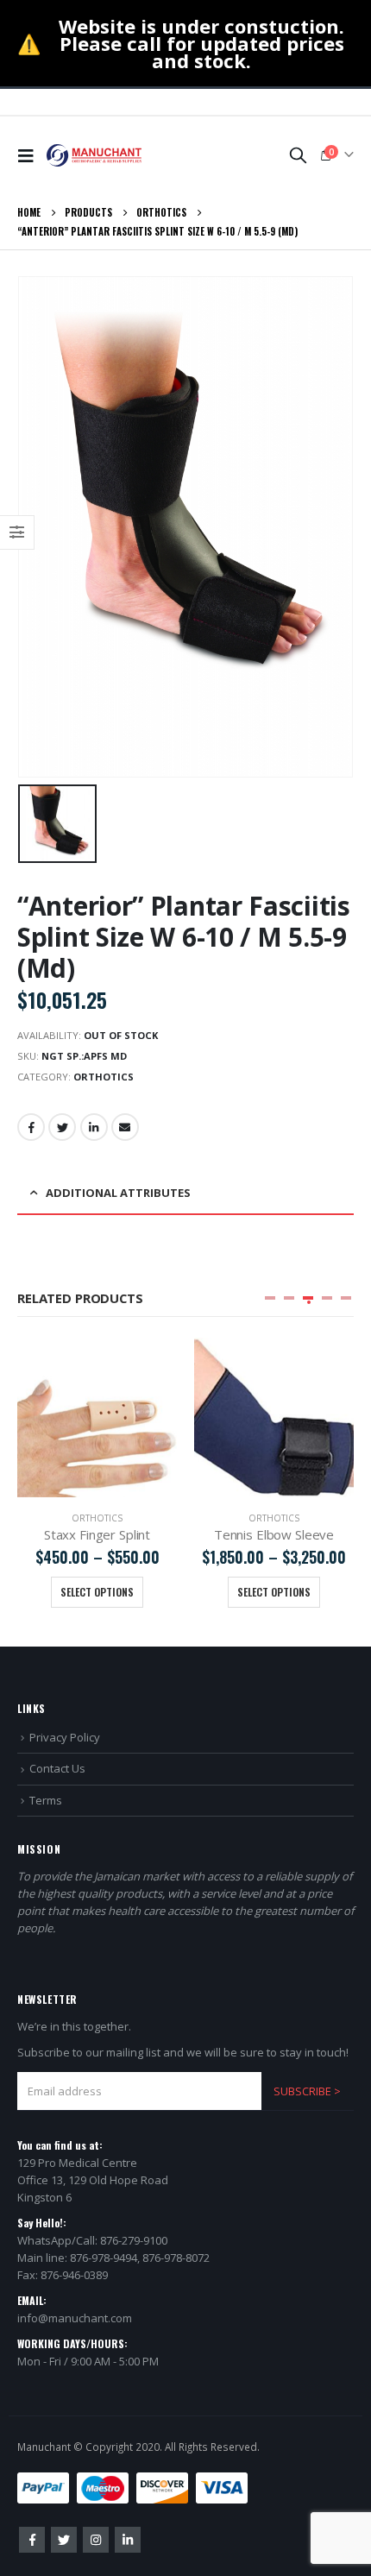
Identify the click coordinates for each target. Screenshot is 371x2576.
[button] (270, 1298)
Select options (97, 1592)
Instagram (96, 2540)
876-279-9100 (134, 2240)
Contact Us (57, 1768)
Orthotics (104, 1077)
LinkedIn (94, 1127)
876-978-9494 (104, 2258)
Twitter (62, 1127)
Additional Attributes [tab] (118, 1193)
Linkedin (128, 2540)
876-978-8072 (176, 2258)
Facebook (31, 1127)
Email (125, 1127)
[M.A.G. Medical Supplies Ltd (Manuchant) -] (94, 155)
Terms (46, 1800)
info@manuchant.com (75, 2318)
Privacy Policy (65, 1737)
